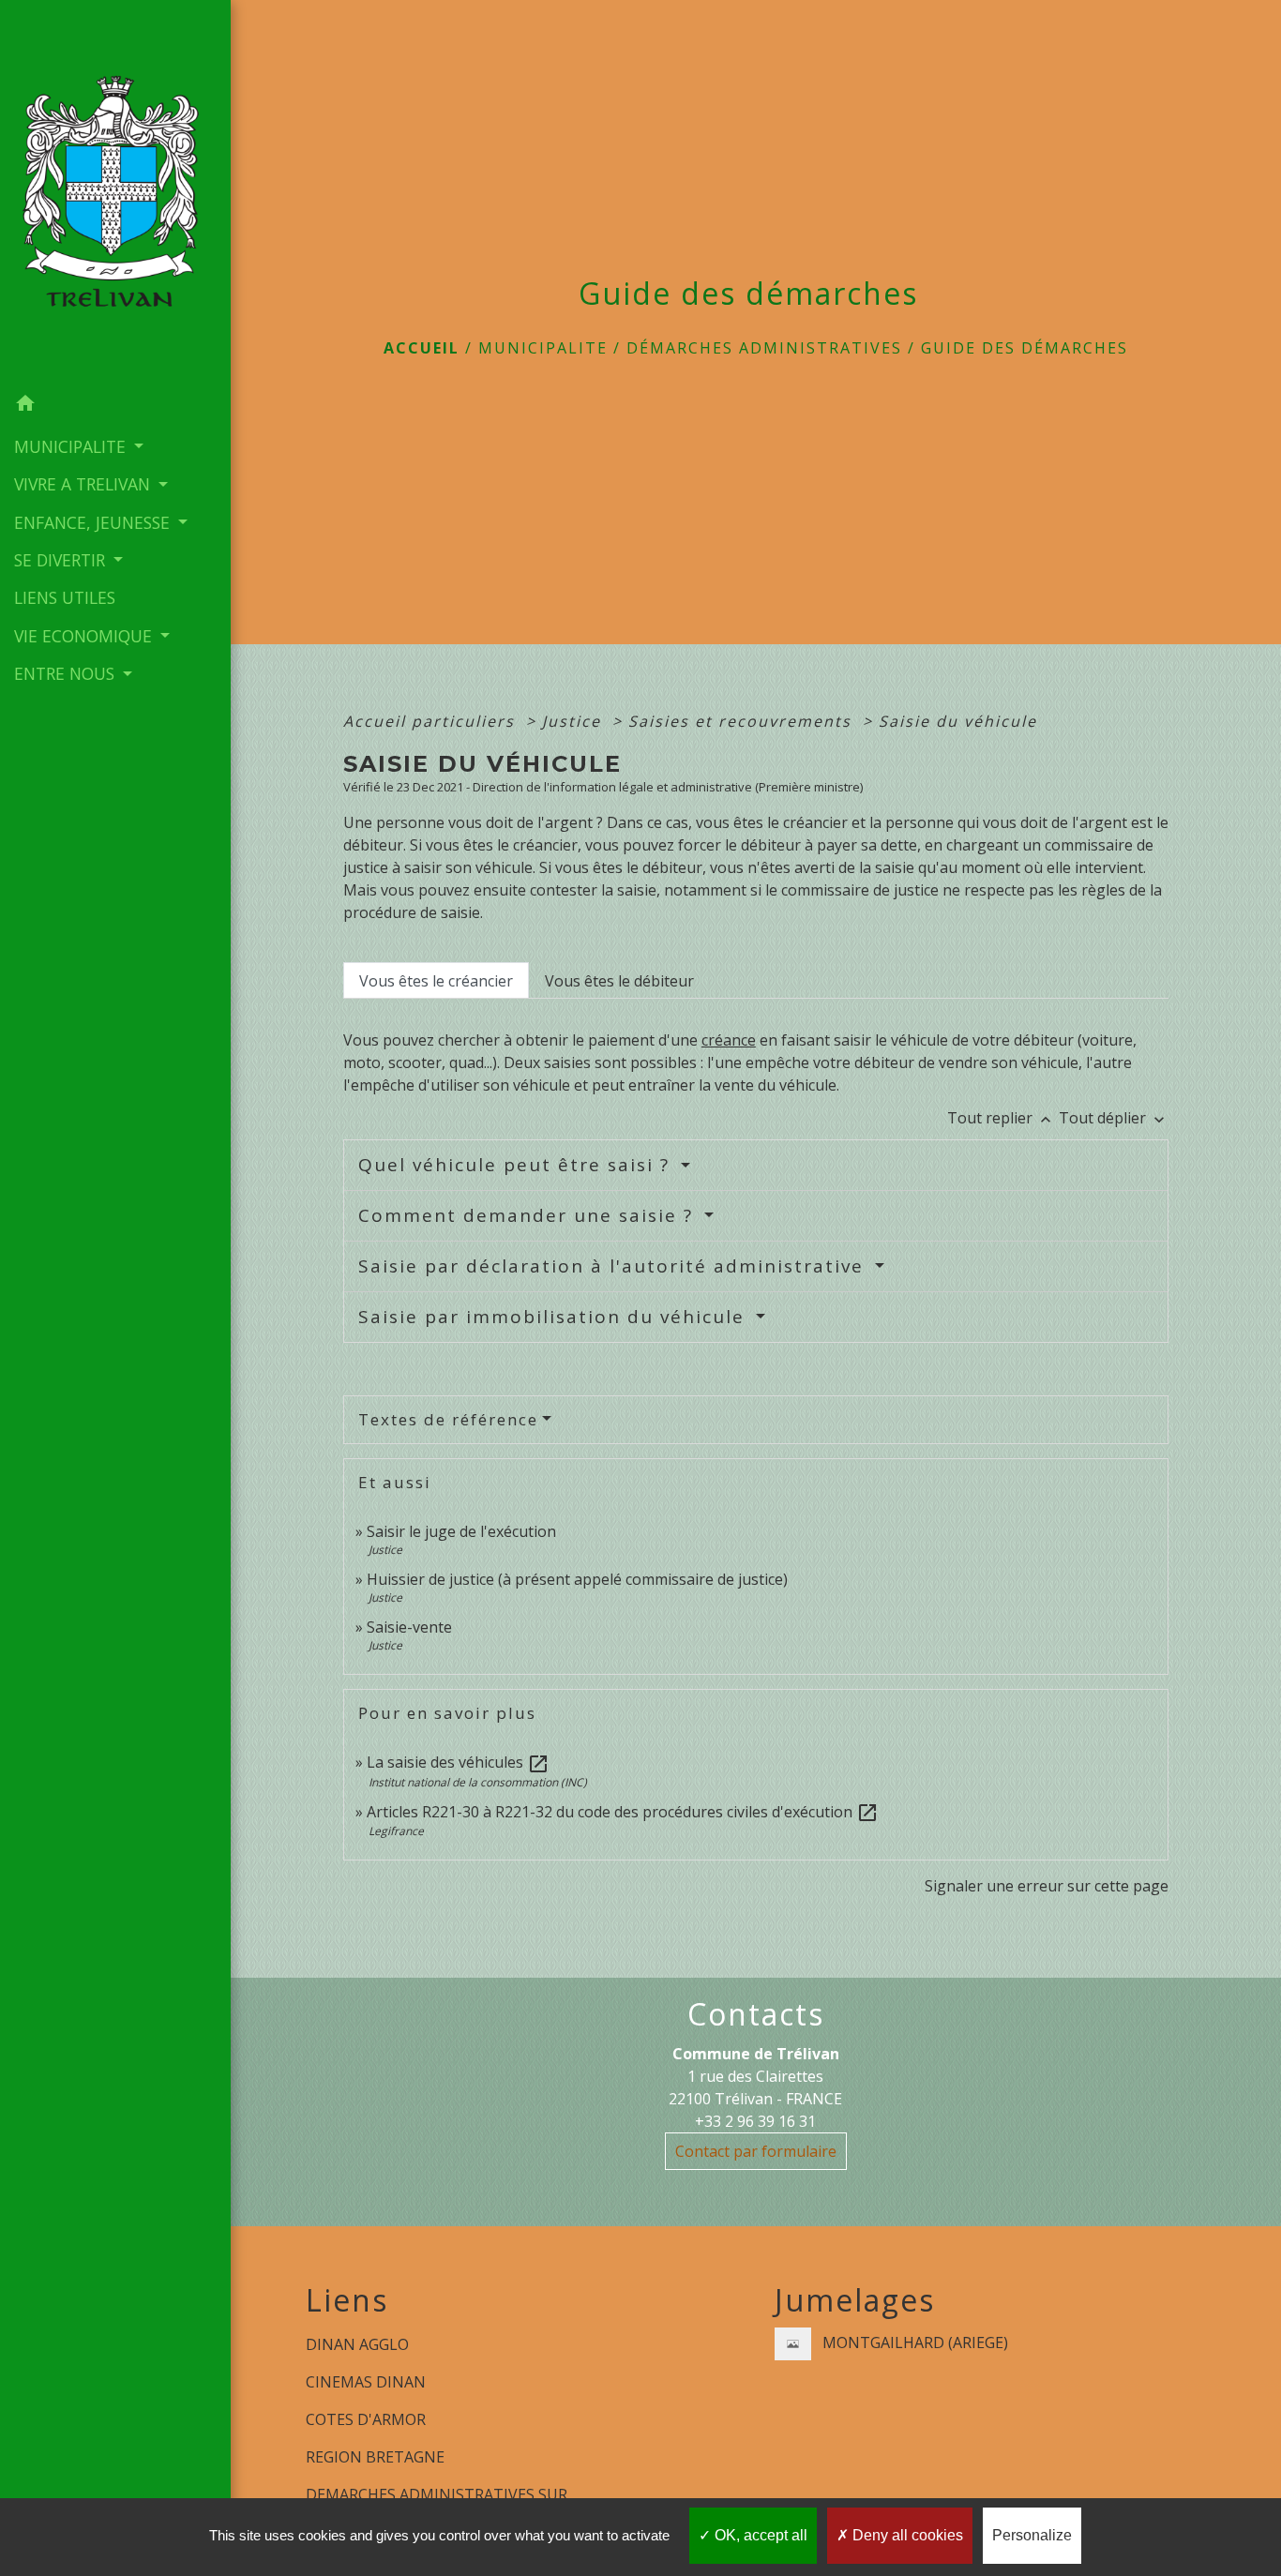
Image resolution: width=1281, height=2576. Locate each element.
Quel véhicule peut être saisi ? (517, 1165)
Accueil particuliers (432, 721)
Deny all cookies (906, 2535)
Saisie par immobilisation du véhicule (555, 1317)
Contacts (756, 2014)
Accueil (422, 348)
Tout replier (1001, 1118)
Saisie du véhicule (958, 721)
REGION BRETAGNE (375, 2457)
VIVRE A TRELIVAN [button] (84, 484)
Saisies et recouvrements (743, 721)
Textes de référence (448, 1419)
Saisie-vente (409, 1627)
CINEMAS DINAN (366, 2382)
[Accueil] (115, 193)
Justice (574, 721)
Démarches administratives (764, 348)
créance (729, 1040)
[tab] (436, 980)
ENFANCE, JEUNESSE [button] (94, 522)
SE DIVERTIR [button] (62, 560)
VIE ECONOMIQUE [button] (85, 636)
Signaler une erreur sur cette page (1047, 1886)
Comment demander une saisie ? (529, 1215)
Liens (347, 2300)
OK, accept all (759, 2535)
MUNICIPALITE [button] (72, 446)
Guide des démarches (1025, 348)
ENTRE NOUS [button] (67, 673)
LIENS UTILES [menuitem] (65, 597)
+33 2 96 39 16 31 (755, 2121)
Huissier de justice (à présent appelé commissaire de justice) (577, 1579)
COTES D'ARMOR (366, 2419)
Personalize (1032, 2535)
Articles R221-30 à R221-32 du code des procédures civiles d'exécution (623, 1812)
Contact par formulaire (756, 2151)
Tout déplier (1114, 1118)
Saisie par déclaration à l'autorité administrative (614, 1266)
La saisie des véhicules (458, 1762)
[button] (115, 406)
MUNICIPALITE (543, 348)
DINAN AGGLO (357, 2344)
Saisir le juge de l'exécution (461, 1531)
